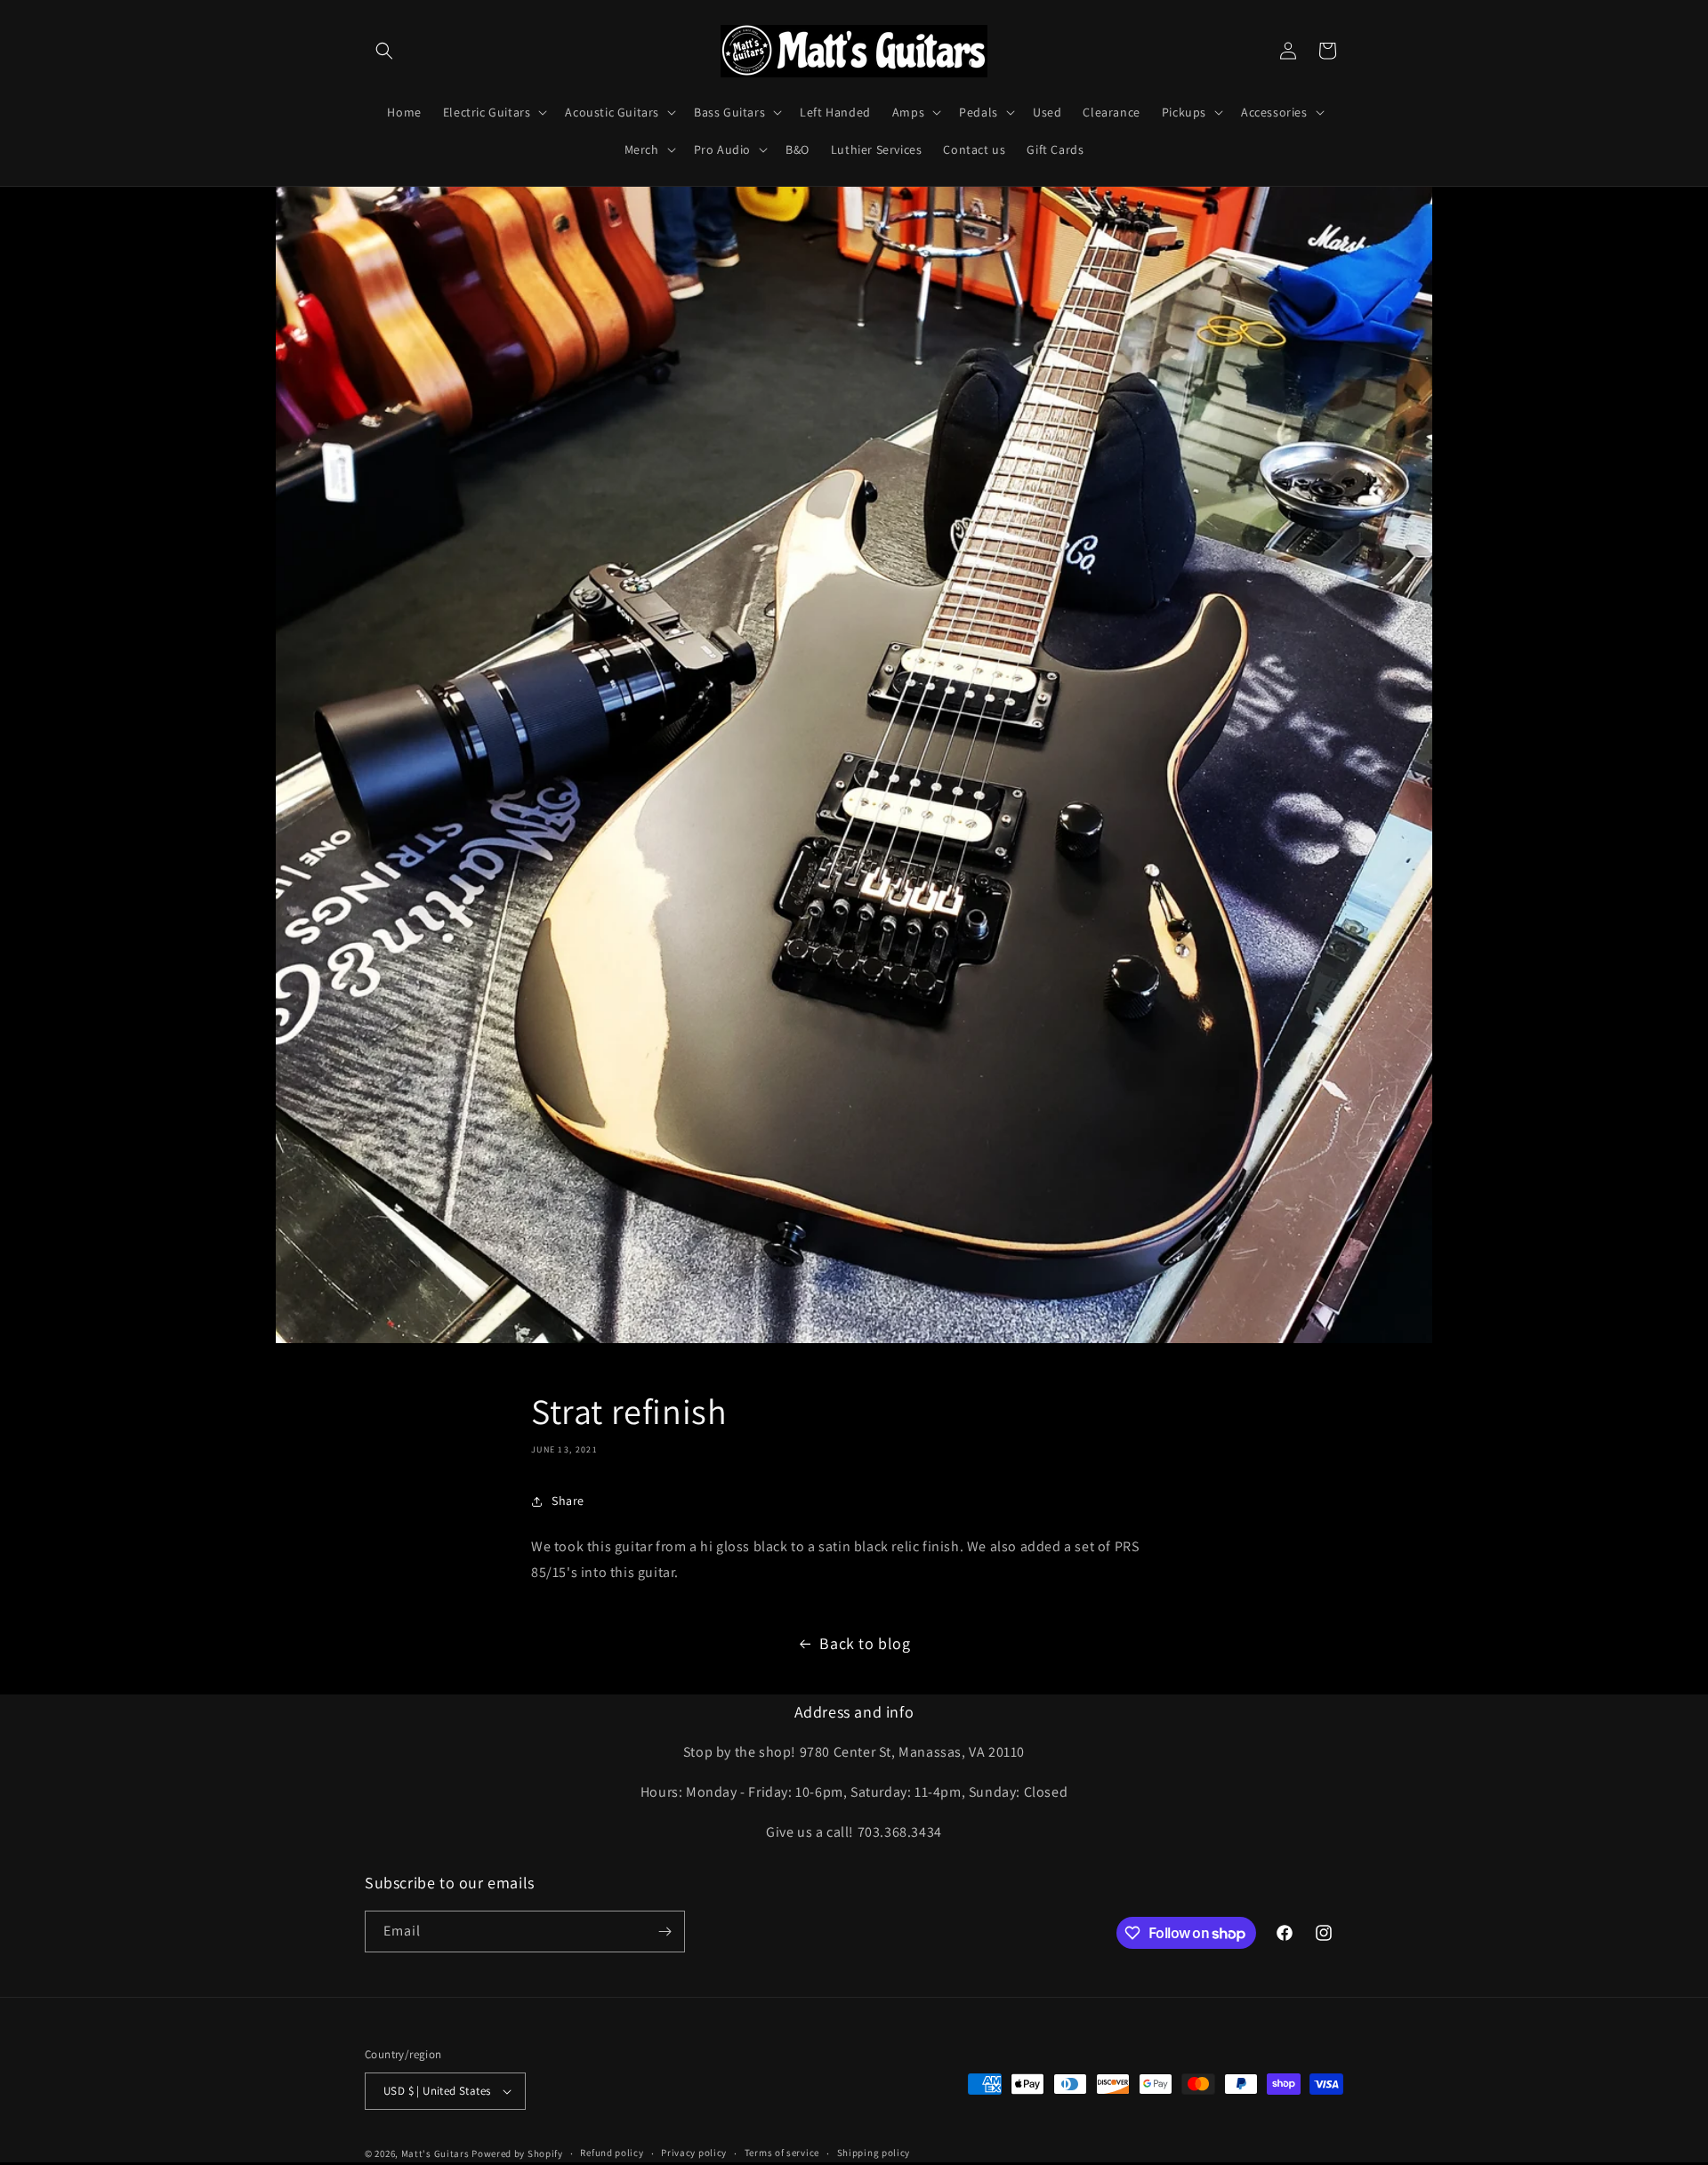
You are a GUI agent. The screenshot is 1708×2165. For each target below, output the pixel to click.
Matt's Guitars (435, 2153)
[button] (384, 51)
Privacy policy (694, 2153)
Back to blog (865, 1643)
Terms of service (782, 2153)
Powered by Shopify (517, 2153)
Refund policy (612, 2153)
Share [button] (568, 1501)
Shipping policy (874, 2153)
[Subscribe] (665, 1932)
